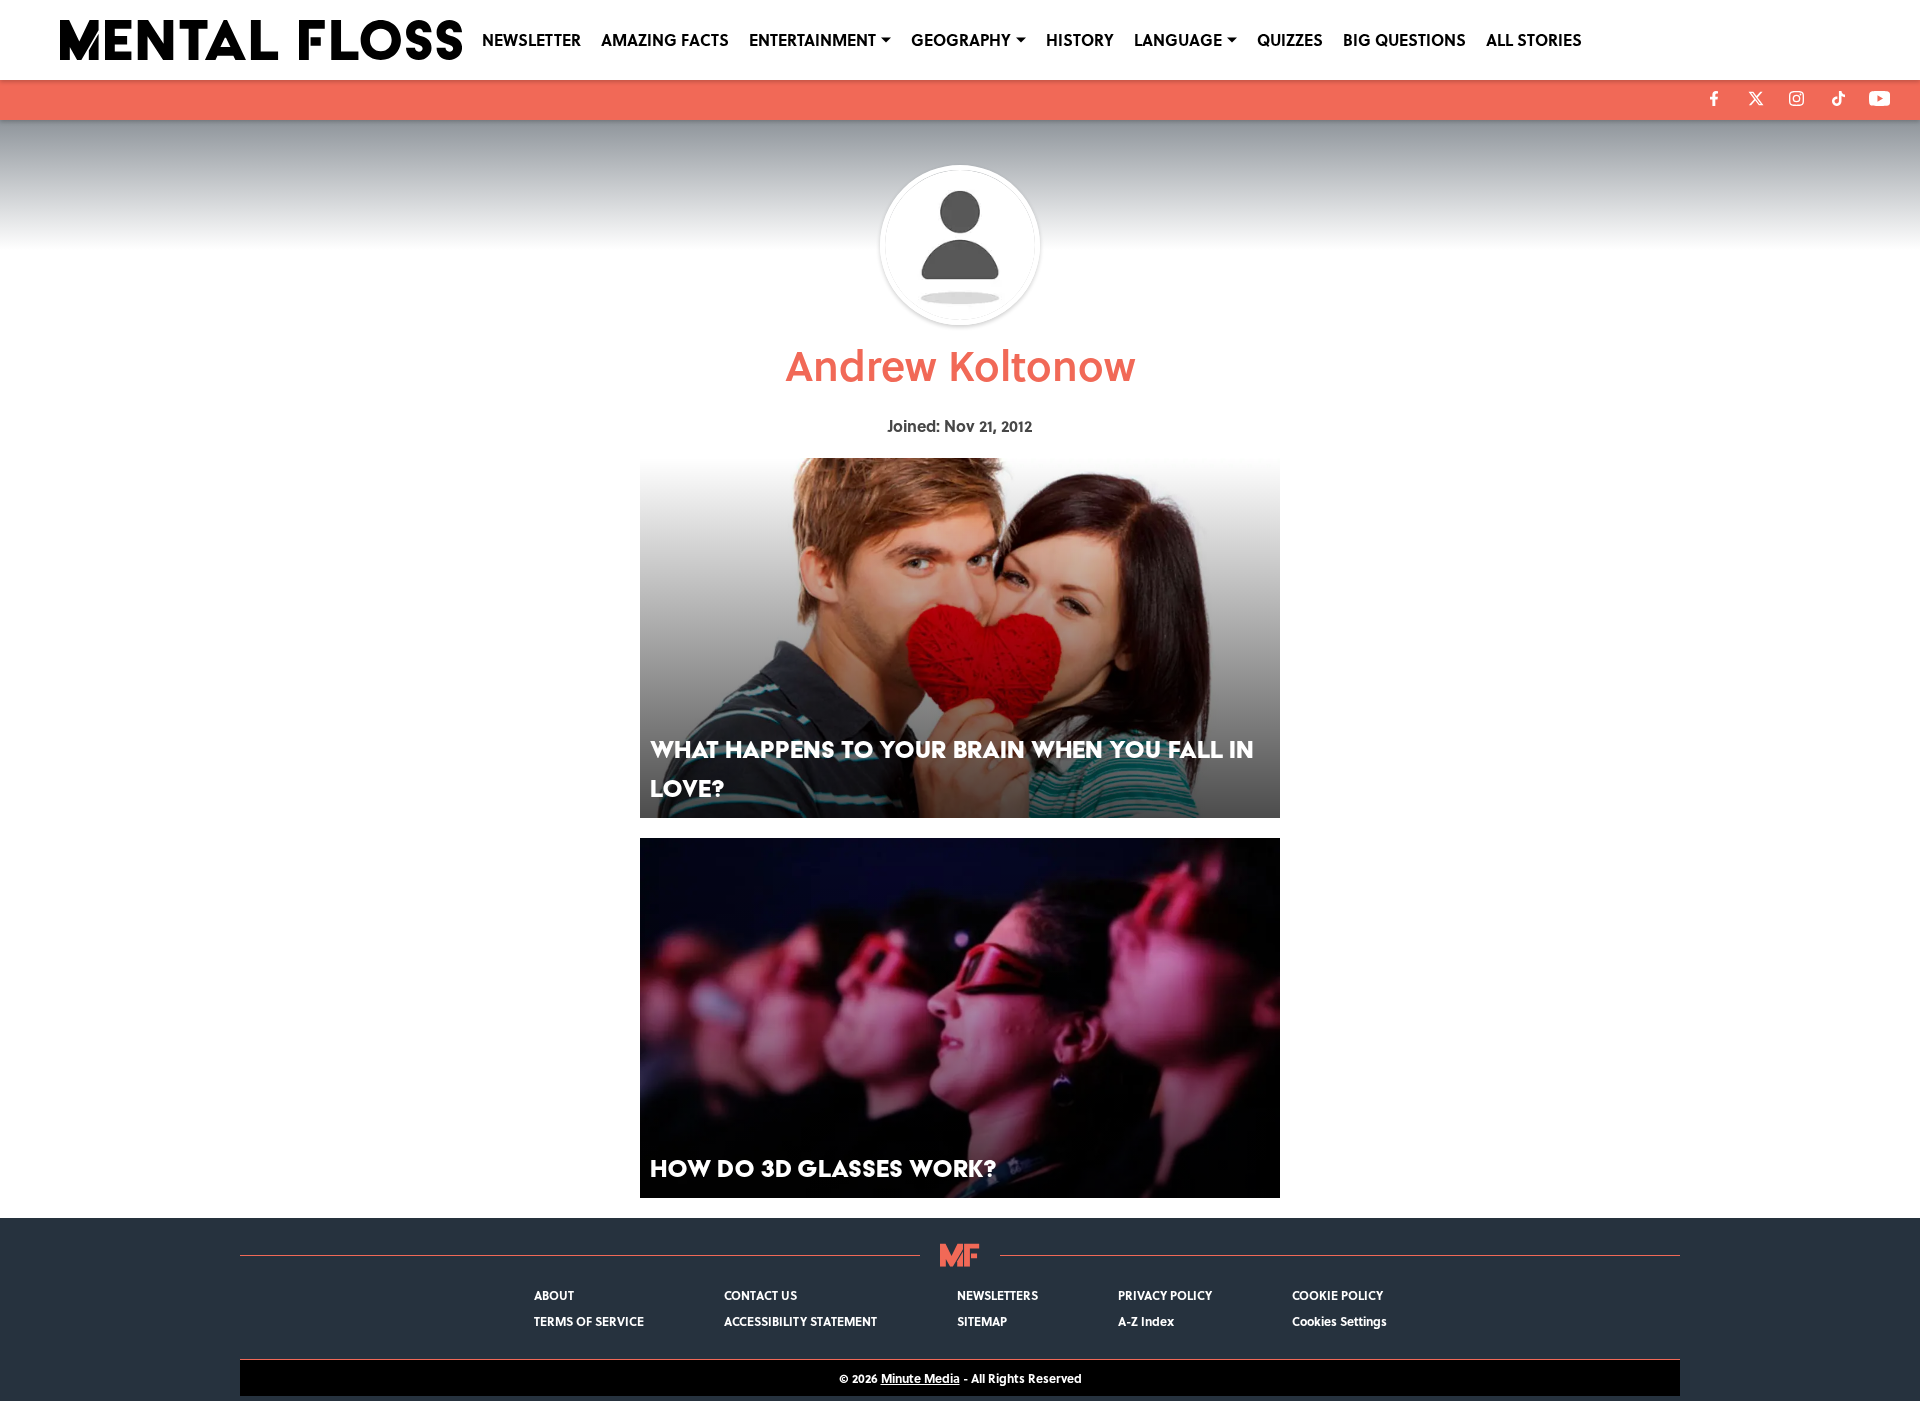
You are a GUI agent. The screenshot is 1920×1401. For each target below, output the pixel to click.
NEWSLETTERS (997, 1295)
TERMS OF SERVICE (589, 1321)
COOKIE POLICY (1337, 1295)
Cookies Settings (1339, 1321)
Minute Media (920, 1378)
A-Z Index (1146, 1321)
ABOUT (554, 1295)
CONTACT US (760, 1295)
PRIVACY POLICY (1165, 1295)
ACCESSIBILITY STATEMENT (800, 1321)
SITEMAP (982, 1321)
